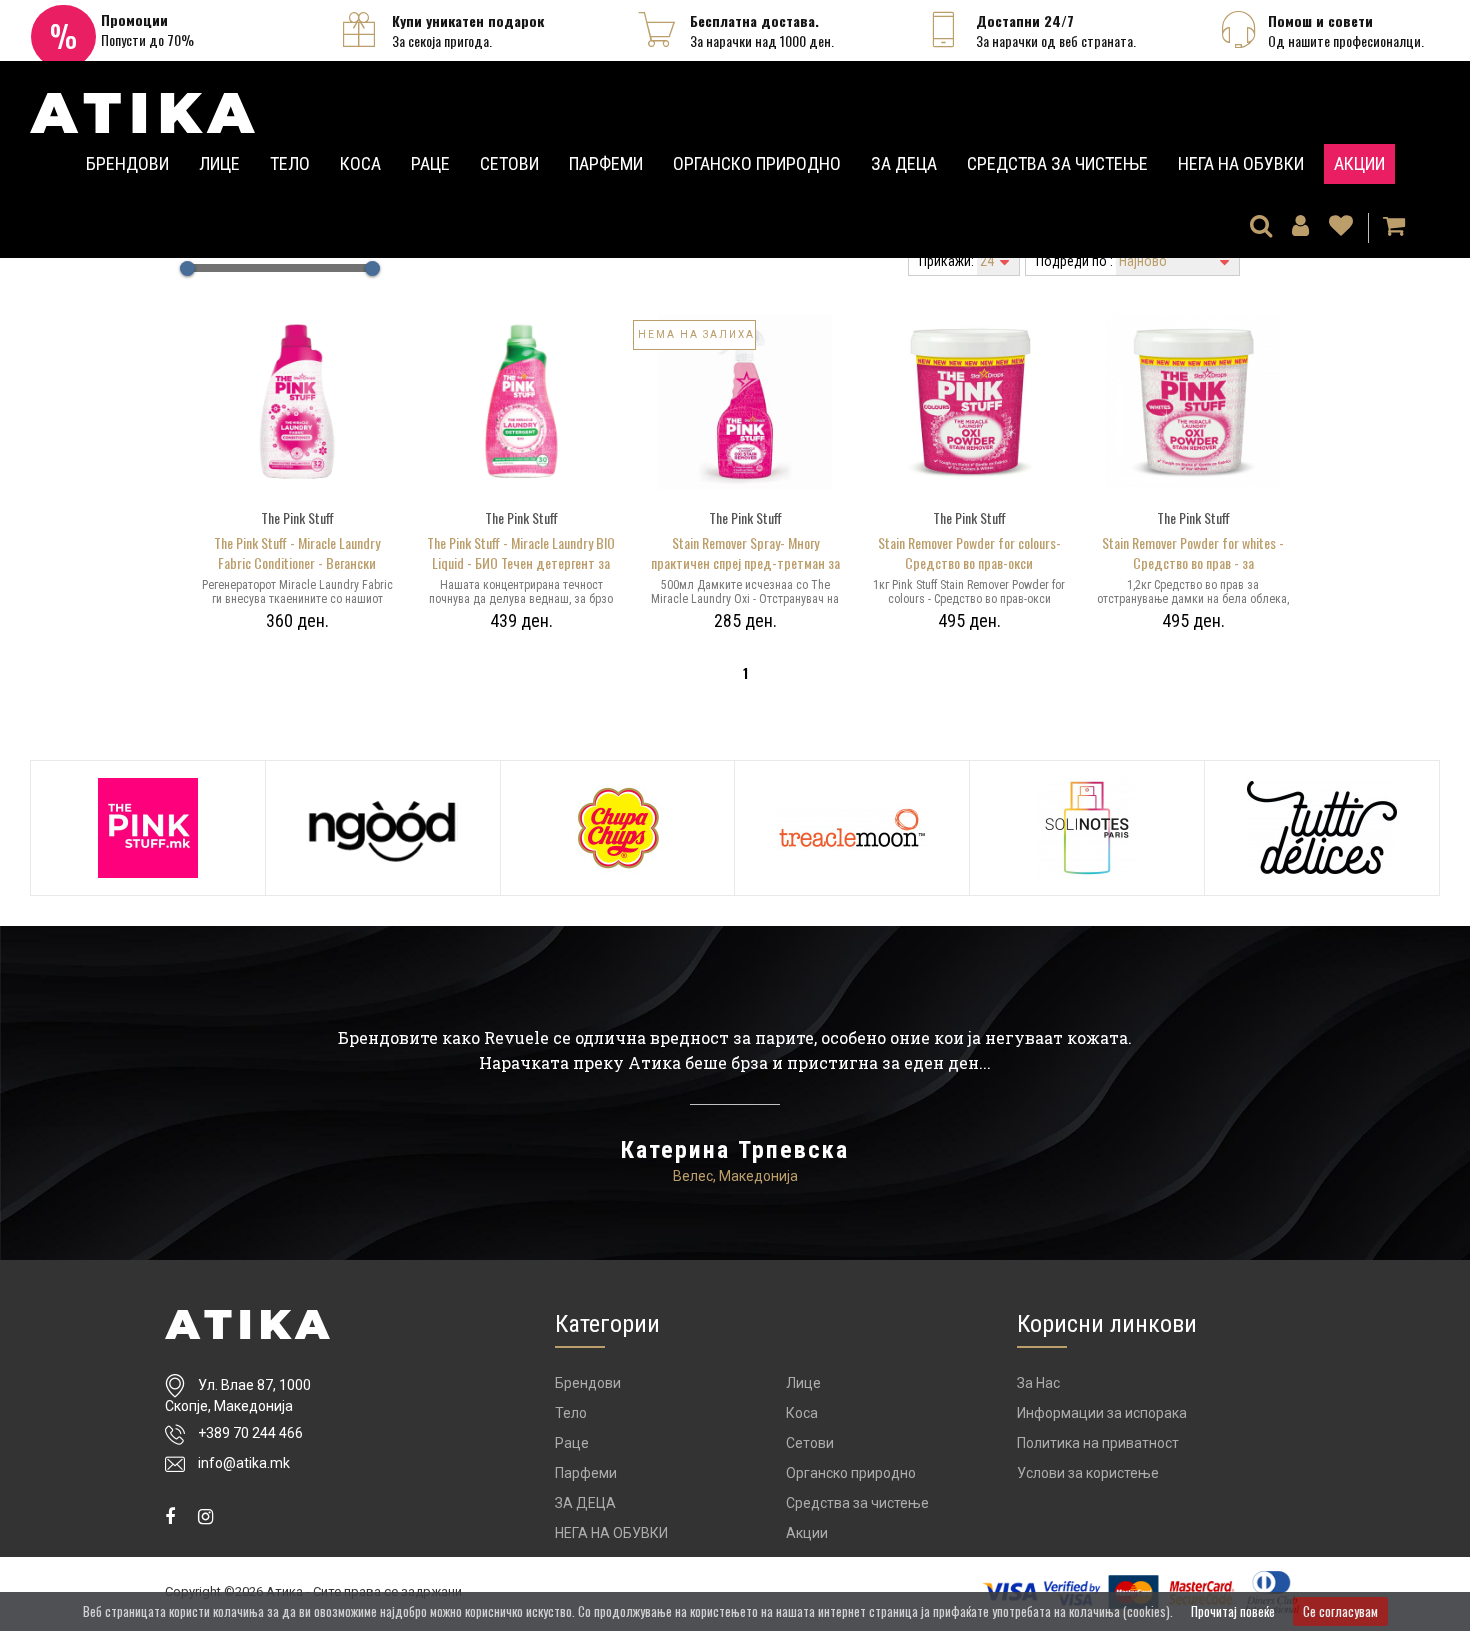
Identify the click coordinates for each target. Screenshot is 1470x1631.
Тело (290, 163)
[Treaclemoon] (852, 828)
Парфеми (606, 163)
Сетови (509, 163)
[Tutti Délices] (1322, 828)
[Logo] (247, 1324)
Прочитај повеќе (1233, 1611)
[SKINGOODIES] (383, 828)
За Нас (1038, 1383)
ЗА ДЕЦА (904, 163)
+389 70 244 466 (250, 1433)
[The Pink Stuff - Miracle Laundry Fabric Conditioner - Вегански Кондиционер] (297, 399)
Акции (1359, 163)
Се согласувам (1340, 1611)
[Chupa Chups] (618, 828)
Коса (360, 163)
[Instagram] (205, 1516)
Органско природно (757, 163)
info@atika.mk (244, 1463)
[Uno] (142, 106)
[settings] (1341, 227)
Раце (430, 163)
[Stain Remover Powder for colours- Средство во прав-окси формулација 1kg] (969, 399)
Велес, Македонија (735, 1176)
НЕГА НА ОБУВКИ (1241, 163)
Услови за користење (1088, 1473)
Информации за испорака (1102, 1413)
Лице (219, 163)
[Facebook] (170, 1516)
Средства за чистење (1057, 163)
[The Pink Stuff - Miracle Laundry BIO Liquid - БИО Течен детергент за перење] (521, 399)
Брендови (127, 163)
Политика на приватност (1098, 1443)
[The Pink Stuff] (148, 828)
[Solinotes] (1087, 828)
